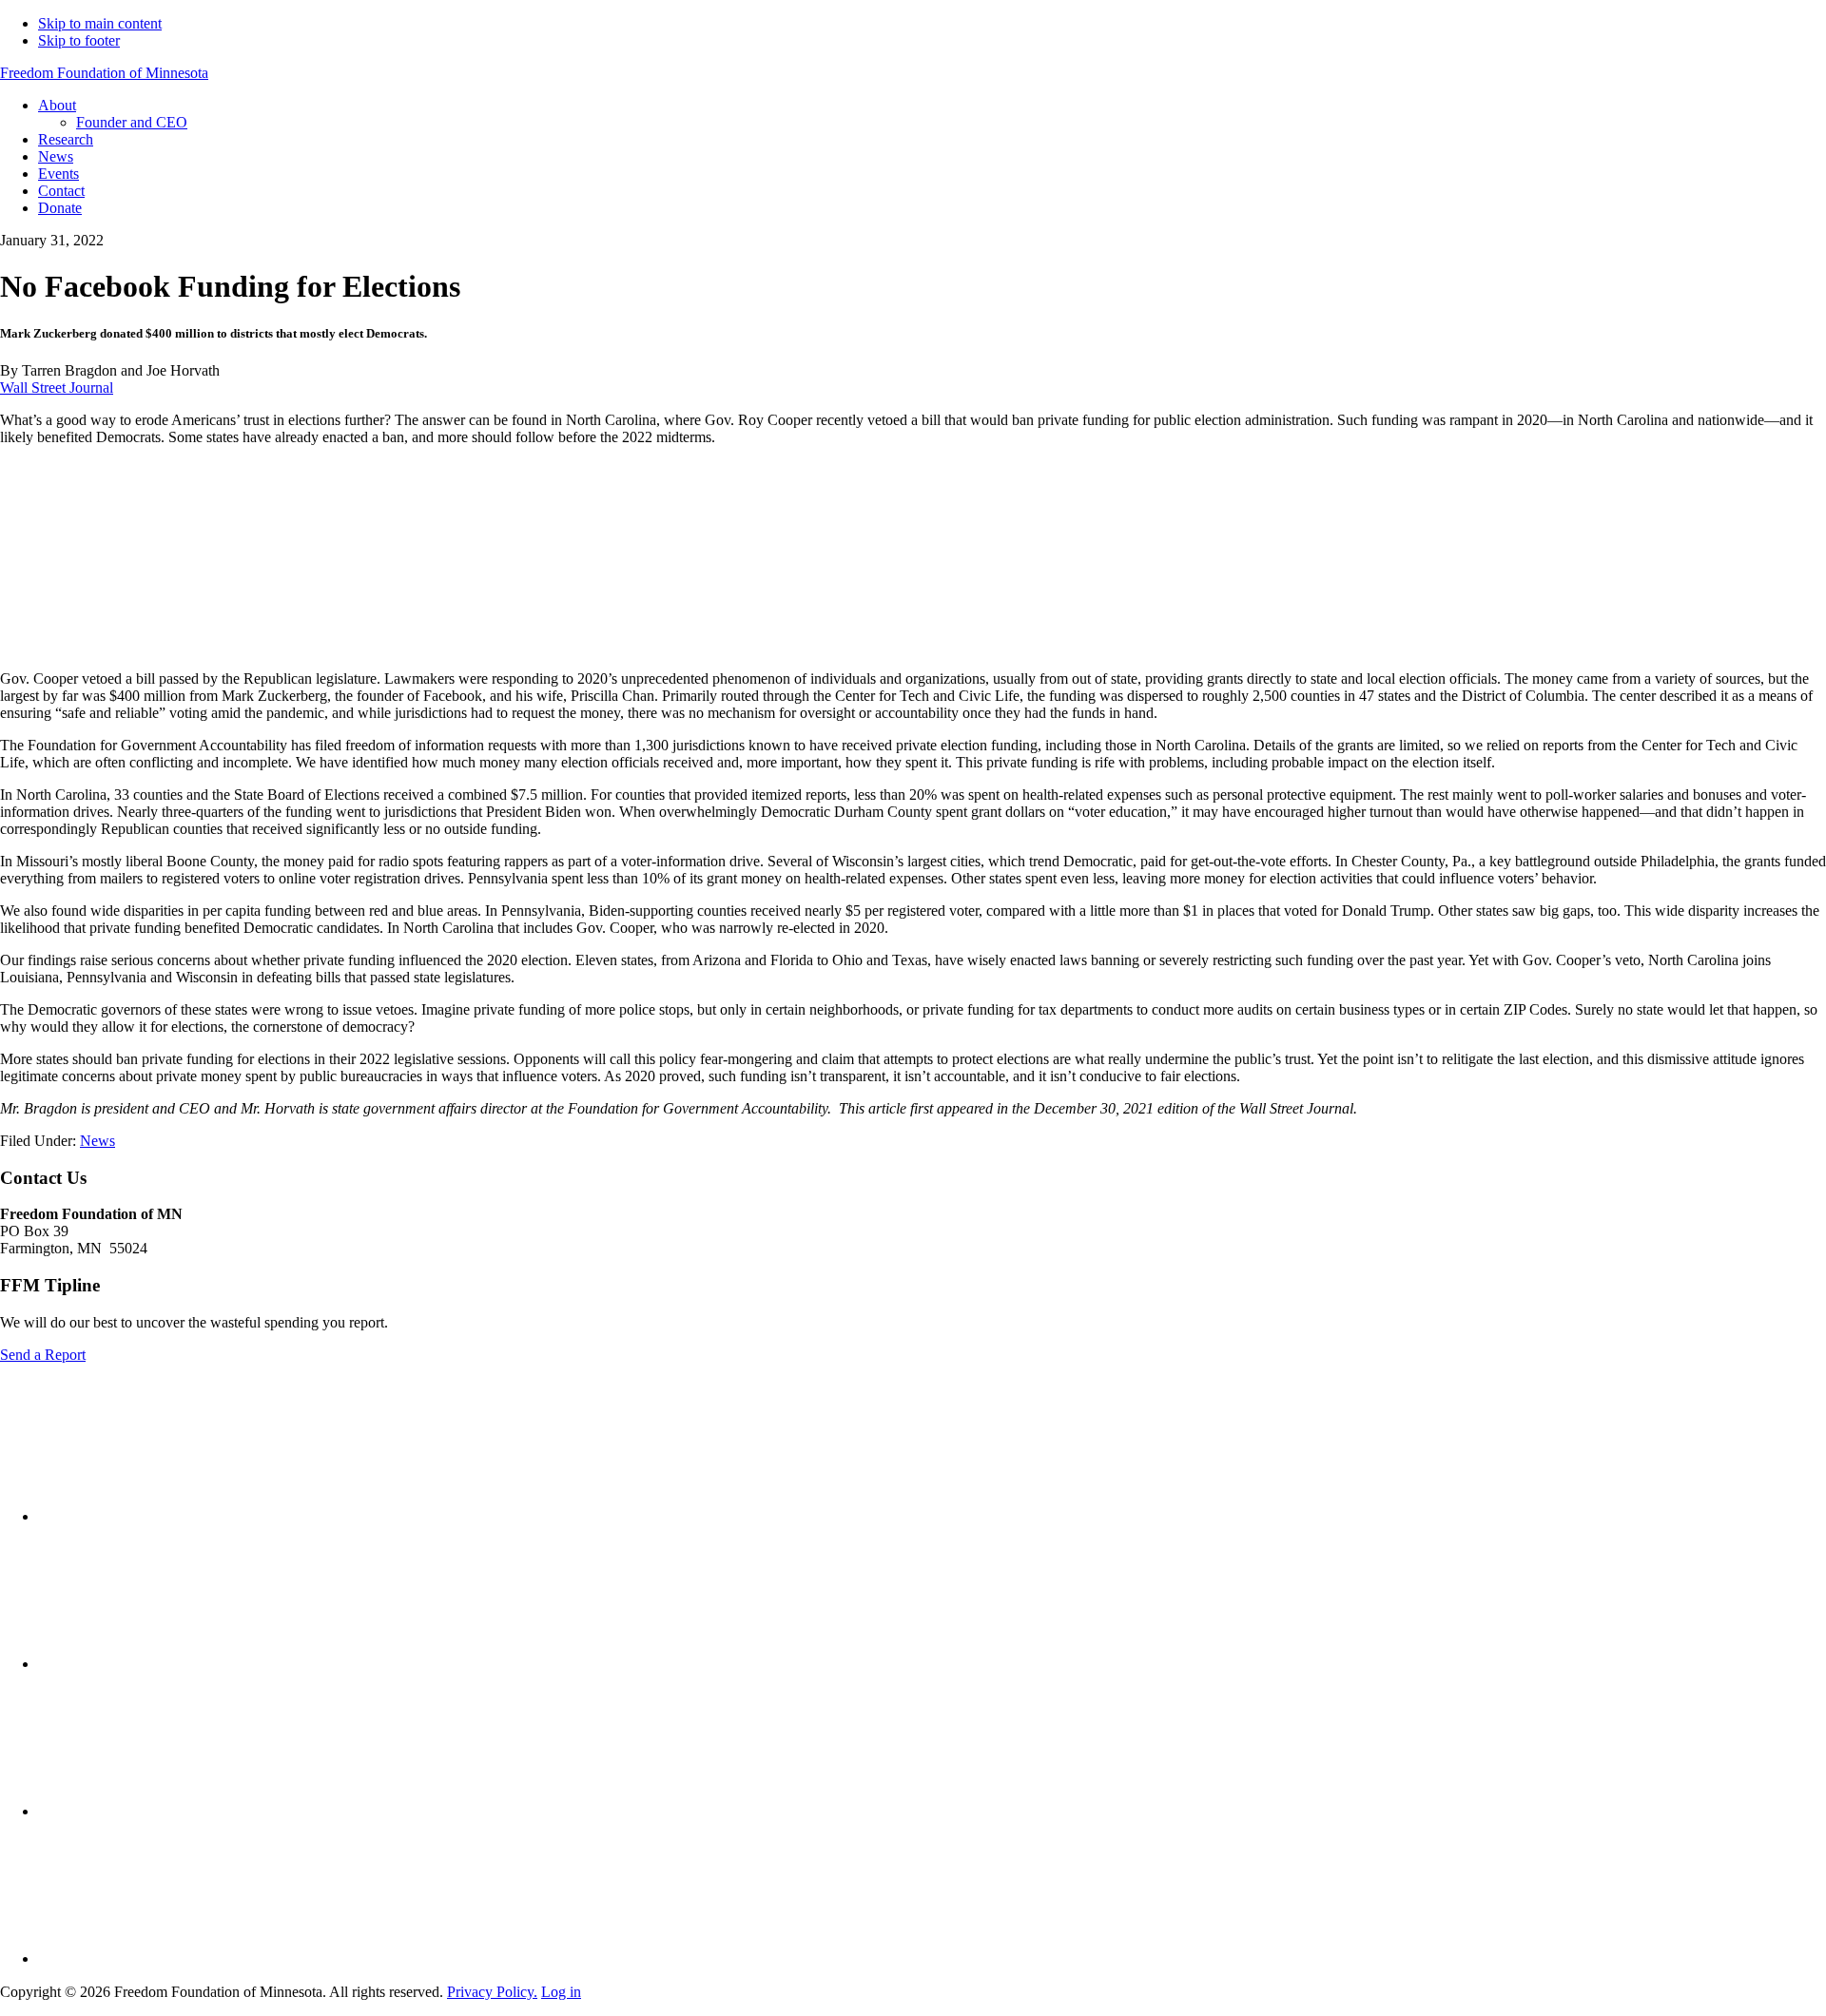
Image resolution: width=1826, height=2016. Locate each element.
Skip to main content (100, 23)
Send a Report (43, 1355)
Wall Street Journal (57, 388)
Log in (561, 1992)
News (97, 1141)
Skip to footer (79, 40)
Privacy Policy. (492, 1992)
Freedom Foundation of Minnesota (104, 73)
